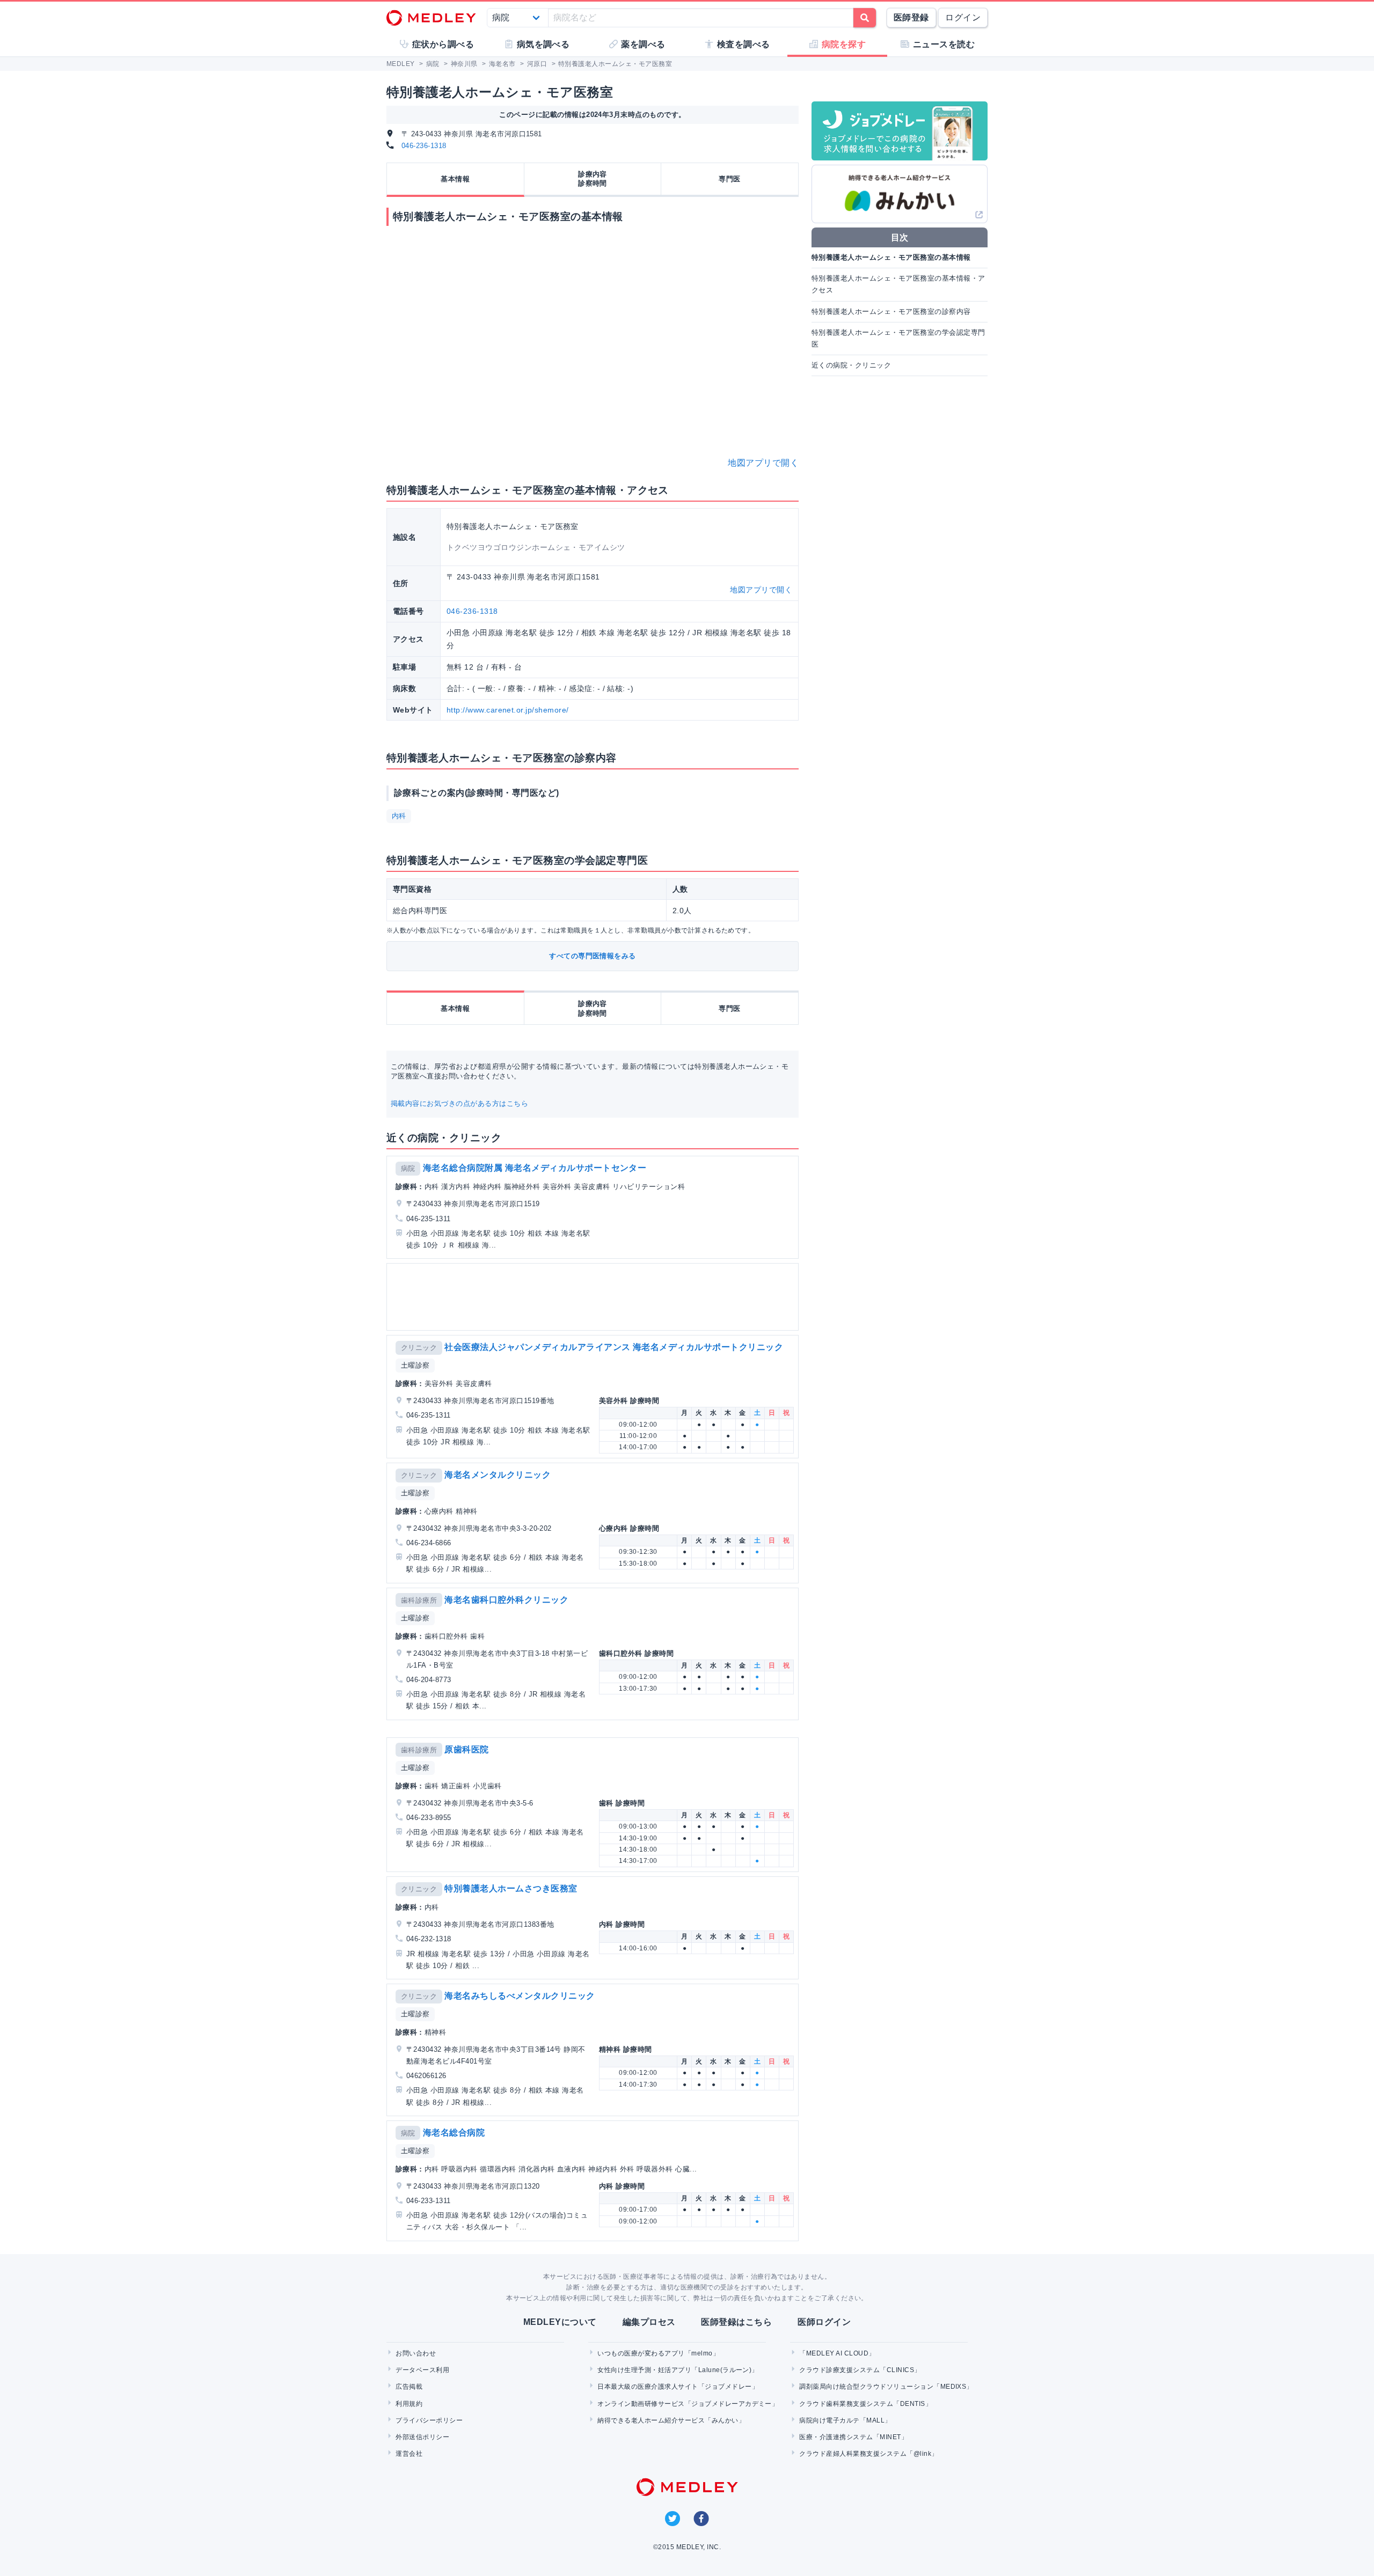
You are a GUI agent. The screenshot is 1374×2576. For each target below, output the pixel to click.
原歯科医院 (466, 1749)
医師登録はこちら (736, 2322)
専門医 (729, 179)
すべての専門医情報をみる (593, 956)
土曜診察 (415, 1365)
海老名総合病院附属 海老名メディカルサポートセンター (535, 1168)
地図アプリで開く (763, 463)
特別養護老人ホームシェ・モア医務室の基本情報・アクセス (898, 284)
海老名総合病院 (454, 2133)
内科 (399, 816)
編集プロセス (649, 2322)
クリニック (419, 1348)
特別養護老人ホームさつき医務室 (511, 1888)
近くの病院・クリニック (851, 365)
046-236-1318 (424, 146)
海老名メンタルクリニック (498, 1475)
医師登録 (911, 17)
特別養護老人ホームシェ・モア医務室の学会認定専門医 (898, 338)
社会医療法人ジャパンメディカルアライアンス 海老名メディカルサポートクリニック (614, 1347)
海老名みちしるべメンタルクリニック (520, 1996)
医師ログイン (824, 2322)
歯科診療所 (419, 1600)
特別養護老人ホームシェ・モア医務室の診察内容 (891, 311)
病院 (408, 1168)
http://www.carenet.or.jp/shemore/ (508, 710)
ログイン (963, 17)
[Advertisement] (595, 1297)
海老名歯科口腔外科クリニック (506, 1600)
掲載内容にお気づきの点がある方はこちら (459, 1103)
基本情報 (455, 179)
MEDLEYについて (560, 2322)
